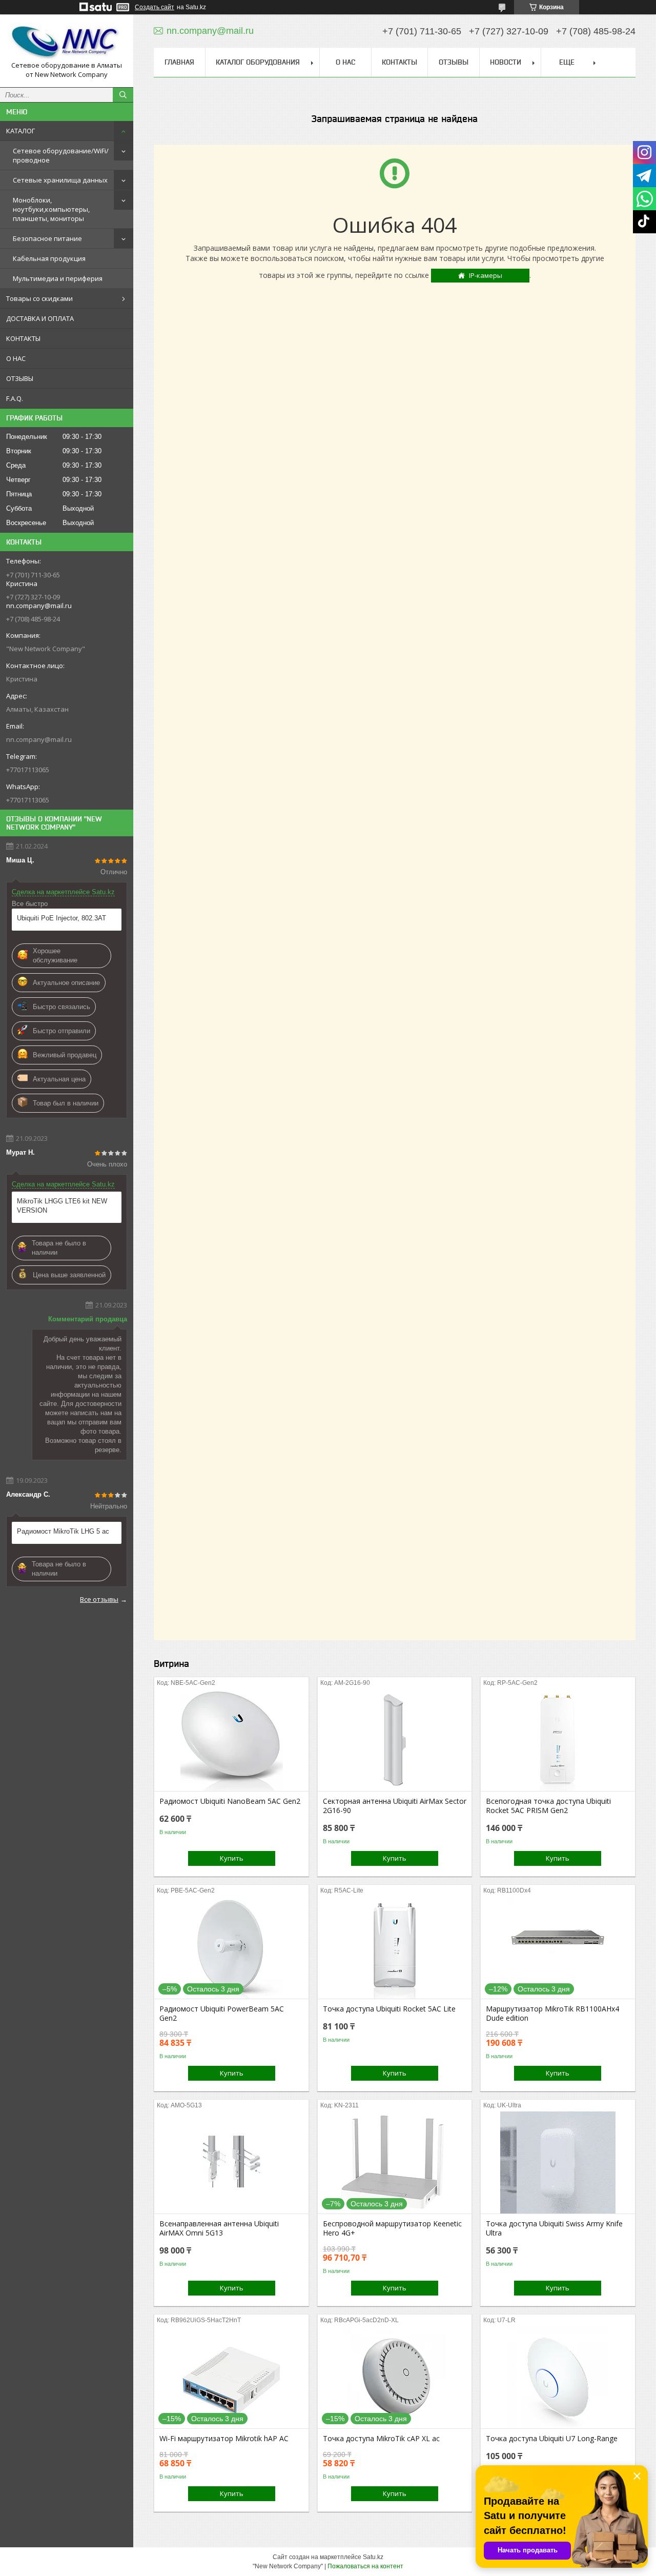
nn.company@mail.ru (39, 739)
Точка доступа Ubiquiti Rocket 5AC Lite (389, 2009)
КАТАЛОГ (20, 131)
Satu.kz (373, 2557)
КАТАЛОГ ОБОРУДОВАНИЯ (258, 62)
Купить (232, 1858)
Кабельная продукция (49, 258)
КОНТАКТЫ (23, 338)
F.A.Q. (15, 398)
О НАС (16, 358)
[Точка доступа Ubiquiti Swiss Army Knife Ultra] (558, 2162)
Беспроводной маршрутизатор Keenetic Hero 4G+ (392, 2228)
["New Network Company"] (67, 42)
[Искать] (123, 95)
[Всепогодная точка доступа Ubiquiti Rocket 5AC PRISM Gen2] (558, 1740)
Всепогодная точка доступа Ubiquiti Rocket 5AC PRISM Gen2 (548, 1806)
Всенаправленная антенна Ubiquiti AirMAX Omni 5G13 (219, 2228)
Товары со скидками (39, 298)
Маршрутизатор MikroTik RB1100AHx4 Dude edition (552, 2014)
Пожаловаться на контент (365, 2566)
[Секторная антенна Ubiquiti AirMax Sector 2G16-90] (395, 1740)
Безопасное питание (47, 238)
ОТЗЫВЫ (20, 378)
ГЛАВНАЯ (179, 62)
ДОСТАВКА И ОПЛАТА (40, 318)
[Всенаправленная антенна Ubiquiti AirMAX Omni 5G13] (231, 2162)
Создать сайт (155, 7)
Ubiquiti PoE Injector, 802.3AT (61, 918)
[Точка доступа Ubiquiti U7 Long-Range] (558, 2377)
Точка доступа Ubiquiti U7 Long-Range (552, 2439)
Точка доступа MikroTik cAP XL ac (381, 2439)
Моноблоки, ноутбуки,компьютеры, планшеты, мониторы (51, 209)
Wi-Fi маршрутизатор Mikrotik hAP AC (224, 2439)
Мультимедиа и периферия (58, 278)
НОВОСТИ (506, 62)
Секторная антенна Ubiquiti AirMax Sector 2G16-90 (395, 1806)
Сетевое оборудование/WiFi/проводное (61, 155)
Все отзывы (99, 1599)
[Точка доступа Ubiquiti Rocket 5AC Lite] (395, 1947)
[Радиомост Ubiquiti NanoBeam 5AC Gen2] (231, 1740)
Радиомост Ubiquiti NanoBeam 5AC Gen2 (230, 1801)
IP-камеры (486, 275)
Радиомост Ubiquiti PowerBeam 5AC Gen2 (222, 2014)
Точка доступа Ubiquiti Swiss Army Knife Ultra (554, 2228)
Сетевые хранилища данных (60, 180)
